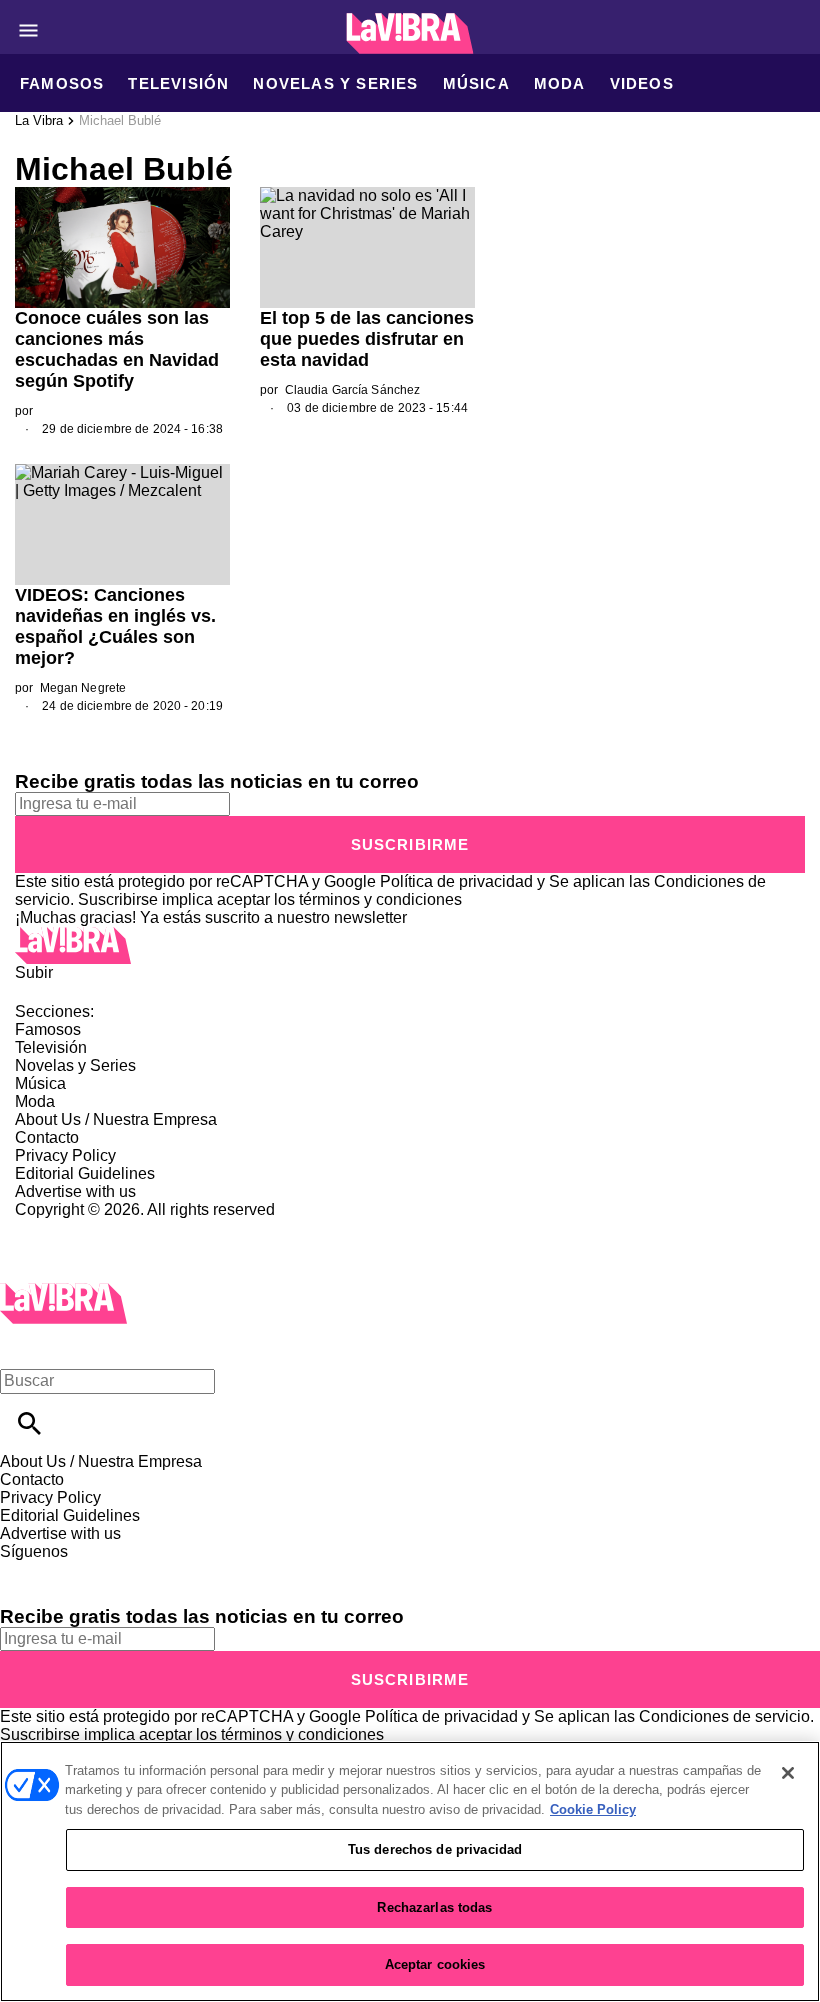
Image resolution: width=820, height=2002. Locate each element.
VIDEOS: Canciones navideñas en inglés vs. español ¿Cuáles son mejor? (115, 626)
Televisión (178, 83)
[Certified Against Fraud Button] (86, 1227)
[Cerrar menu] (22, 1346)
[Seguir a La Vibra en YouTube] (169, 1569)
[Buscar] (29, 1423)
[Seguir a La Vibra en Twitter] (73, 1569)
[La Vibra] (410, 33)
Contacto (47, 1137)
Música (476, 83)
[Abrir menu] (28, 30)
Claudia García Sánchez (353, 390)
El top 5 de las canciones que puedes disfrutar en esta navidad (367, 339)
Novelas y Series (335, 83)
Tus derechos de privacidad (435, 1849)
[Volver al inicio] (63, 1291)
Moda (560, 83)
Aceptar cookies (435, 1964)
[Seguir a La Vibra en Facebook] (24, 1569)
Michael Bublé (120, 120)
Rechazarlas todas (434, 1907)
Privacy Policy (65, 1155)
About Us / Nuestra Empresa (116, 1119)
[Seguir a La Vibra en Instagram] (122, 1569)
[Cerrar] (788, 1773)
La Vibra (39, 120)
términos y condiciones (380, 899)
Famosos (62, 83)
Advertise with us (75, 1191)
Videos (642, 83)
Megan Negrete (83, 688)
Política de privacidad (456, 881)
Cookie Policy (593, 1809)
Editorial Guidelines (85, 1173)
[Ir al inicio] (410, 945)
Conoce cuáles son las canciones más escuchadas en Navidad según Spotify (117, 349)
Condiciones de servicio (724, 1716)
